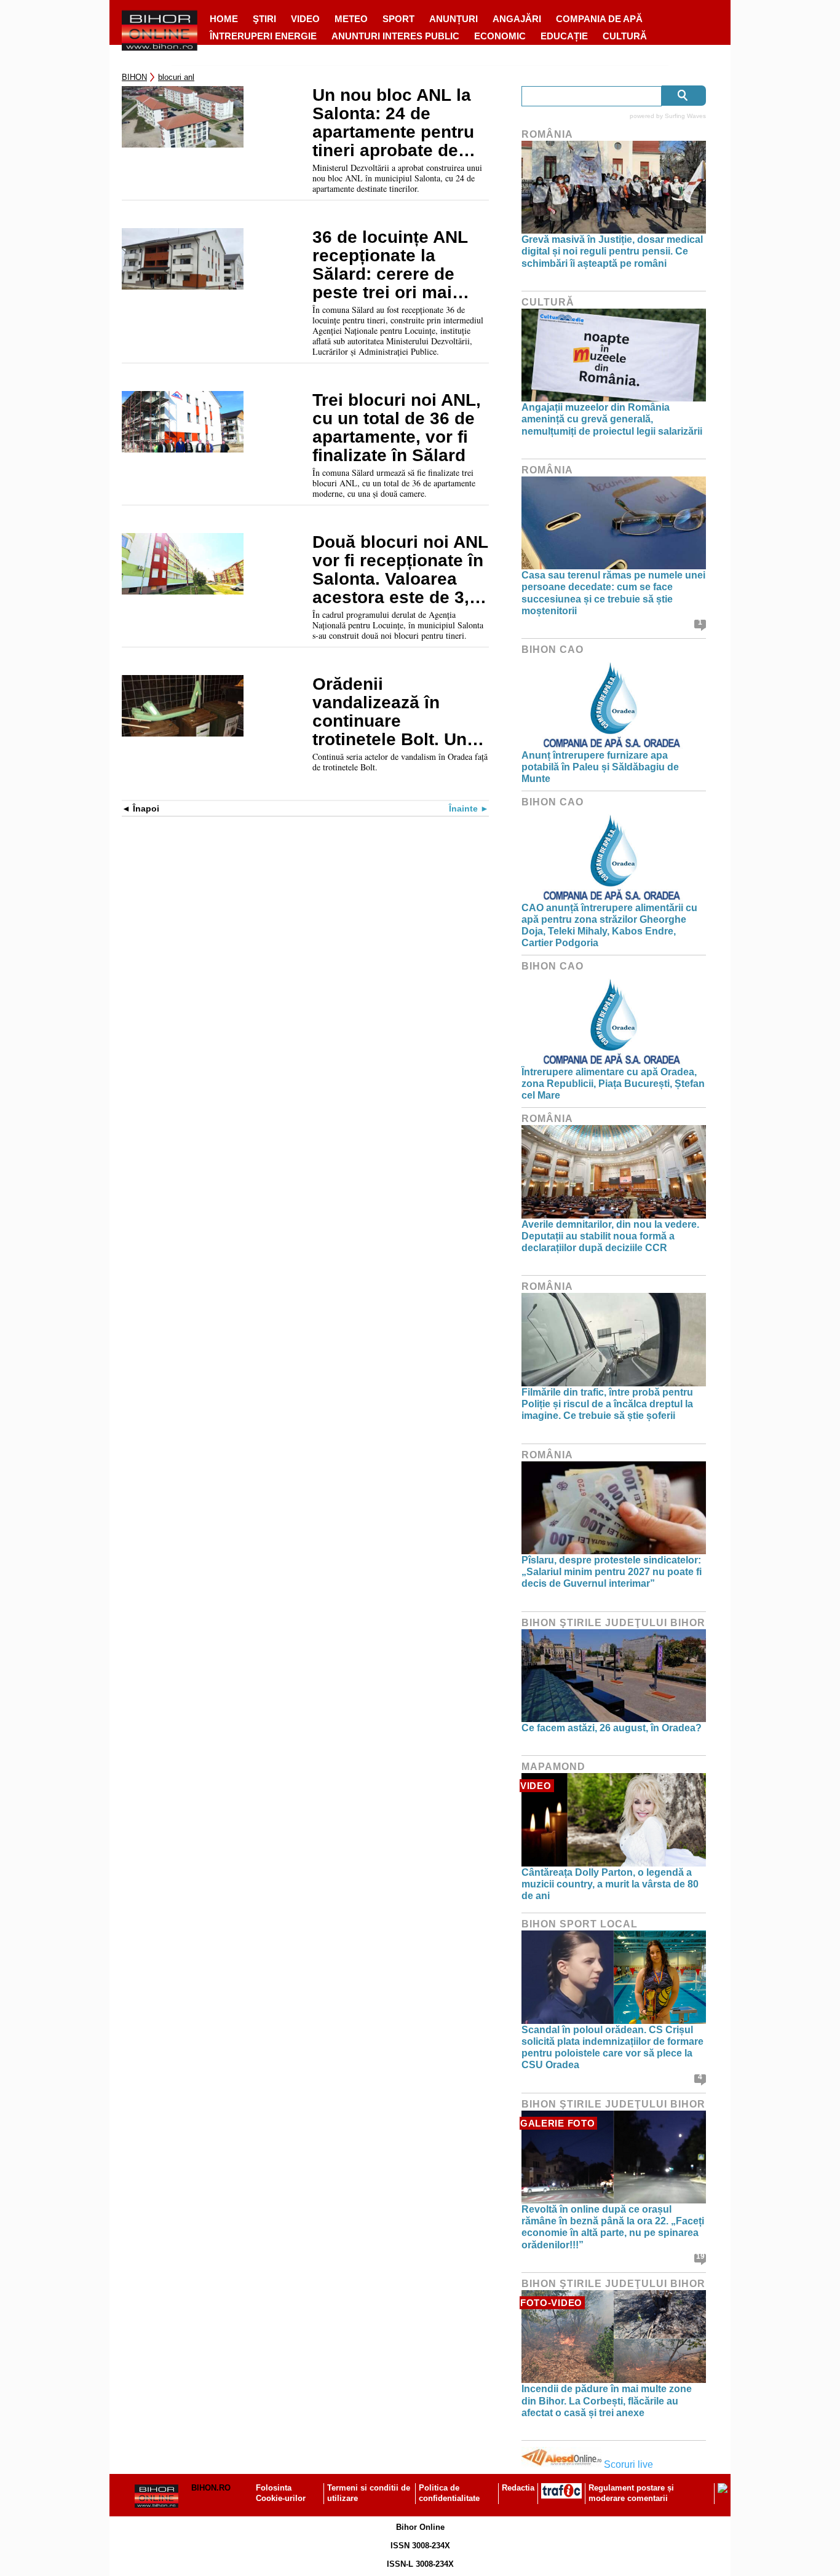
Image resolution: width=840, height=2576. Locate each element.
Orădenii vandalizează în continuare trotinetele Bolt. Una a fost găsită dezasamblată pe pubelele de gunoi (394, 712)
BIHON (134, 77)
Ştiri (264, 19)
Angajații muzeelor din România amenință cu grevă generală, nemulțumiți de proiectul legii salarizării (612, 419)
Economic (500, 36)
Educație (564, 36)
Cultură (625, 36)
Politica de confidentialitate (449, 2493)
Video (305, 19)
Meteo (351, 19)
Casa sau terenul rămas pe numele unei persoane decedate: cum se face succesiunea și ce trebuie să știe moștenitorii (613, 593)
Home (224, 19)
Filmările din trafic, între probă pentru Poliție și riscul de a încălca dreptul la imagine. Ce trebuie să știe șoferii (607, 1404)
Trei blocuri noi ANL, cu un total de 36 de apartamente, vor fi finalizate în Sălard (397, 428)
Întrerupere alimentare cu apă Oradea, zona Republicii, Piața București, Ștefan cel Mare (613, 1084)
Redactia (518, 2488)
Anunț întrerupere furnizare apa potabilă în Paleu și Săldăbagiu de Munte (600, 767)
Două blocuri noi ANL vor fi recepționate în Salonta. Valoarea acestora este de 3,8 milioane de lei (400, 570)
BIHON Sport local (580, 1924)
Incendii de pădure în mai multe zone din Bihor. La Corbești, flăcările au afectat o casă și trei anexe (607, 2400)
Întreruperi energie (263, 36)
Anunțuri (454, 19)
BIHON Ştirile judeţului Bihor (613, 1623)
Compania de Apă (599, 19)
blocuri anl (176, 77)
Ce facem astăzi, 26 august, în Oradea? (612, 1728)
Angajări (517, 19)
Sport (398, 19)
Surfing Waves (685, 116)
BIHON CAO (553, 650)
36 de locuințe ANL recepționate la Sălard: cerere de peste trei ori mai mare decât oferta (390, 265)
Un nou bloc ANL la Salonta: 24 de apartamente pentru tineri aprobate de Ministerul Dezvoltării (400, 123)
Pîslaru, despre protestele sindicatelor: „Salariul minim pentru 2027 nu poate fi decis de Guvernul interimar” (612, 1572)
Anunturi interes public (395, 36)
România (547, 134)
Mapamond (553, 1767)
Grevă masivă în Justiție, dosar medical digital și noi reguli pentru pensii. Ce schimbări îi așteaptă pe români (612, 251)
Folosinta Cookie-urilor (281, 2493)
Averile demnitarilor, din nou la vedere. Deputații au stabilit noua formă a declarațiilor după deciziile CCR (610, 1236)
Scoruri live (628, 2464)
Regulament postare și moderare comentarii (631, 2493)
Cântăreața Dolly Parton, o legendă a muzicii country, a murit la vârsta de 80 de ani (610, 1884)
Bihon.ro (211, 2488)
